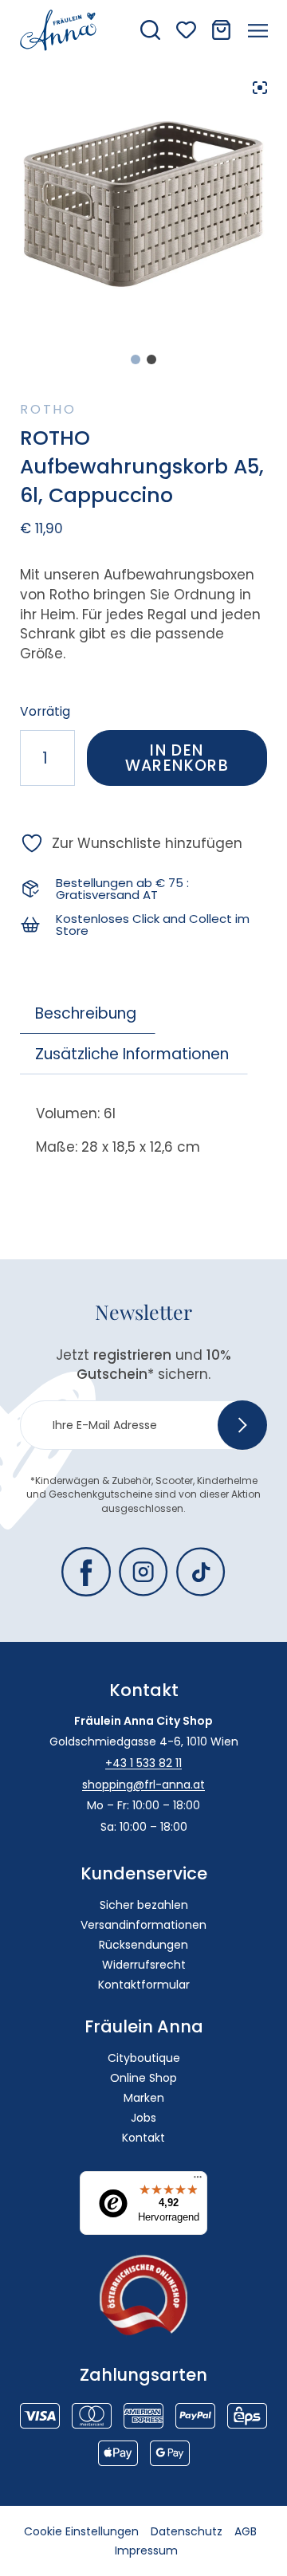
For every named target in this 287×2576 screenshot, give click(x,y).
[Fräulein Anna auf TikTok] (201, 1572)
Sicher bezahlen (144, 1905)
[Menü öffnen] (258, 30)
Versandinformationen (143, 1925)
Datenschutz (187, 2531)
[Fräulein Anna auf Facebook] (86, 1572)
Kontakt (143, 2138)
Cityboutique (144, 2058)
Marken (144, 2098)
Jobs (143, 2118)
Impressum (146, 2550)
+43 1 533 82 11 (143, 1763)
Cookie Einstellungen (81, 2531)
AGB (246, 2531)
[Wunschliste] (186, 30)
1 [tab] (136, 359)
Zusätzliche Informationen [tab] (132, 1054)
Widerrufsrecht (144, 1965)
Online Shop (143, 2078)
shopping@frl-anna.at (143, 1785)
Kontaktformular (144, 1985)
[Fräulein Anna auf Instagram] (143, 1572)
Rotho (48, 409)
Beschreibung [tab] (86, 1013)
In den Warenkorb (177, 758)
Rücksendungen (143, 1945)
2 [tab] (151, 359)
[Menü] (198, 2181)
